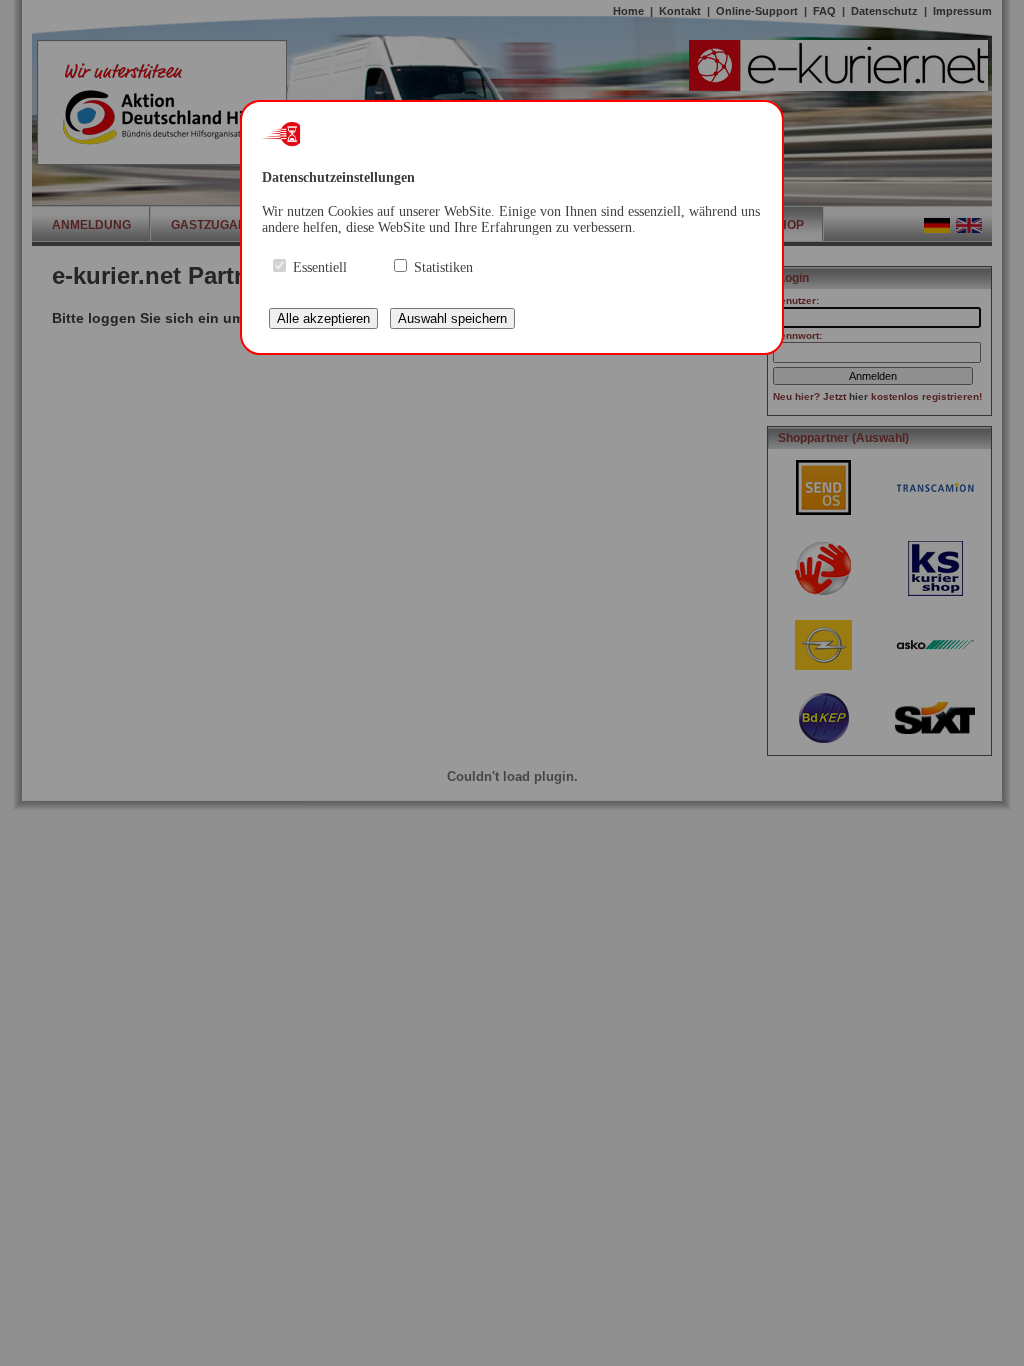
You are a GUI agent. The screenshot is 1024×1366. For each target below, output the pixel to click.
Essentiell (320, 267)
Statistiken (443, 267)
